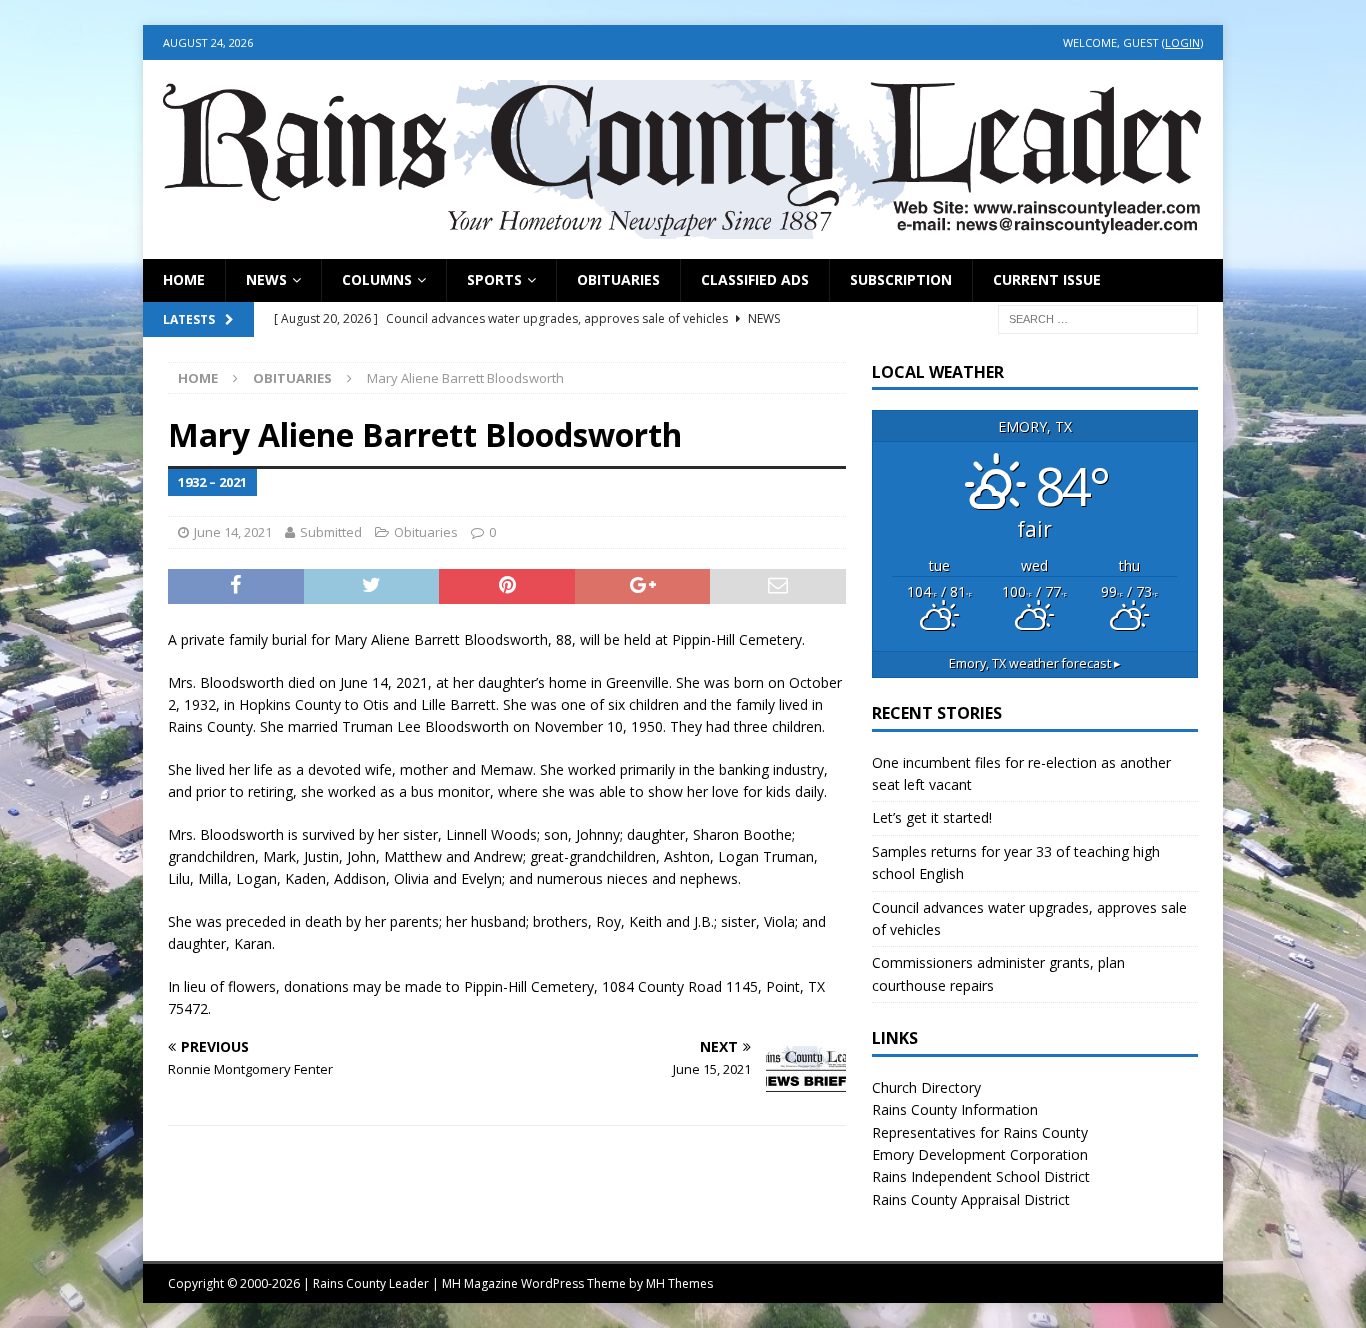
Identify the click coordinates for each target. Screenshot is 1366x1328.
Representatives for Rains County (980, 1132)
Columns (377, 279)
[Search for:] (1098, 317)
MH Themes (679, 1283)
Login (1182, 42)
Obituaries (618, 279)
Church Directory (926, 1087)
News (266, 279)
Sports (494, 279)
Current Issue (1047, 279)
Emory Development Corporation (980, 1154)
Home (184, 279)
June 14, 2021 (233, 532)
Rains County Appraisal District (971, 1199)
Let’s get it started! (932, 817)
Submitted (331, 532)
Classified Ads (755, 279)
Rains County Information (955, 1109)
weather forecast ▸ (1035, 663)
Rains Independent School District (981, 1176)
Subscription (901, 279)
